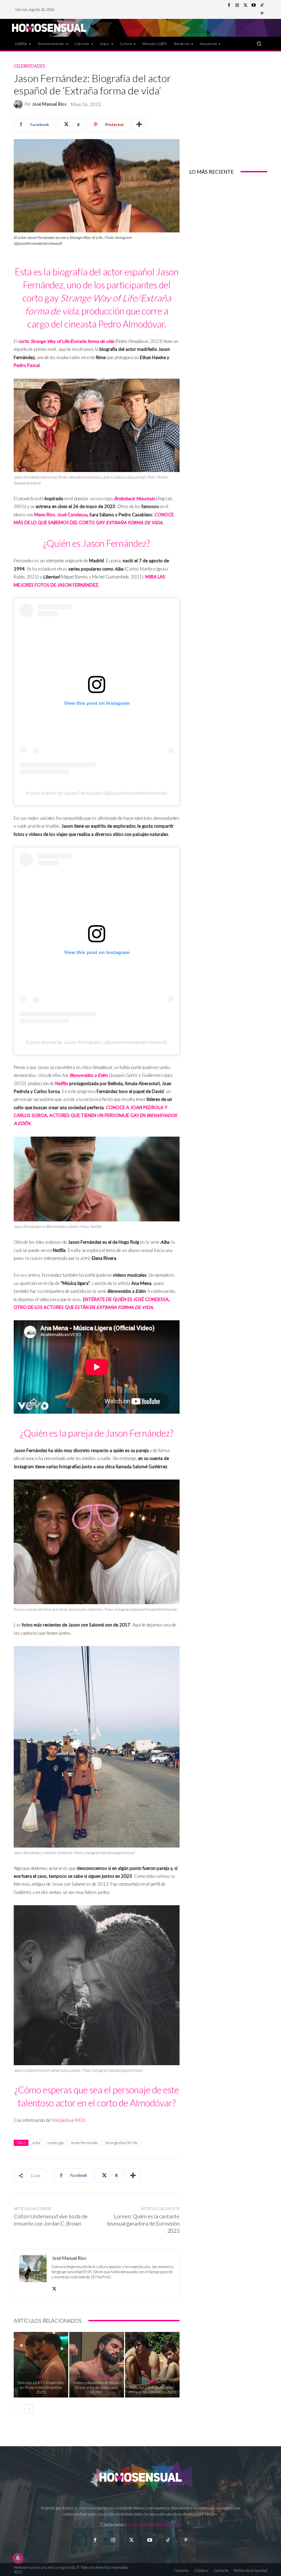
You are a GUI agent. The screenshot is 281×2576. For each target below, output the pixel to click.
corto (24, 341)
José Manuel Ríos (49, 104)
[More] (139, 125)
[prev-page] (18, 2409)
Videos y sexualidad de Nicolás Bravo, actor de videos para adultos (97, 2387)
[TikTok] (262, 5)
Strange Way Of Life (121, 2143)
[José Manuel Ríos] (19, 104)
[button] (259, 43)
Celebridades (29, 66)
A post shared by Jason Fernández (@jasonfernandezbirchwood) (97, 793)
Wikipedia (62, 2120)
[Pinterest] (262, 14)
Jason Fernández (84, 2143)
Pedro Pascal (27, 365)
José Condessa (72, 515)
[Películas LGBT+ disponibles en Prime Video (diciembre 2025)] (41, 2365)
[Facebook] (229, 5)
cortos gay (56, 2143)
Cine (40, 2376)
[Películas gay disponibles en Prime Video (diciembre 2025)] (152, 2365)
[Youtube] (254, 5)
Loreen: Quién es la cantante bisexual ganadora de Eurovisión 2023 (143, 2223)
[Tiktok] (168, 2540)
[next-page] (29, 2409)
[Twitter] (245, 5)
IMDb (80, 2120)
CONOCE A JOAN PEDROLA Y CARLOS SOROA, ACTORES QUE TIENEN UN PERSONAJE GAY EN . (95, 1115)
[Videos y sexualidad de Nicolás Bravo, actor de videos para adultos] (96, 2365)
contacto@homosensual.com (154, 2525)
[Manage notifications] (18, 2558)
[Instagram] (237, 5)
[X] (54, 2287)
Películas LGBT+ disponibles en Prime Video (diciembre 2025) (41, 2387)
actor (37, 2143)
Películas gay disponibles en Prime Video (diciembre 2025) (152, 2390)
